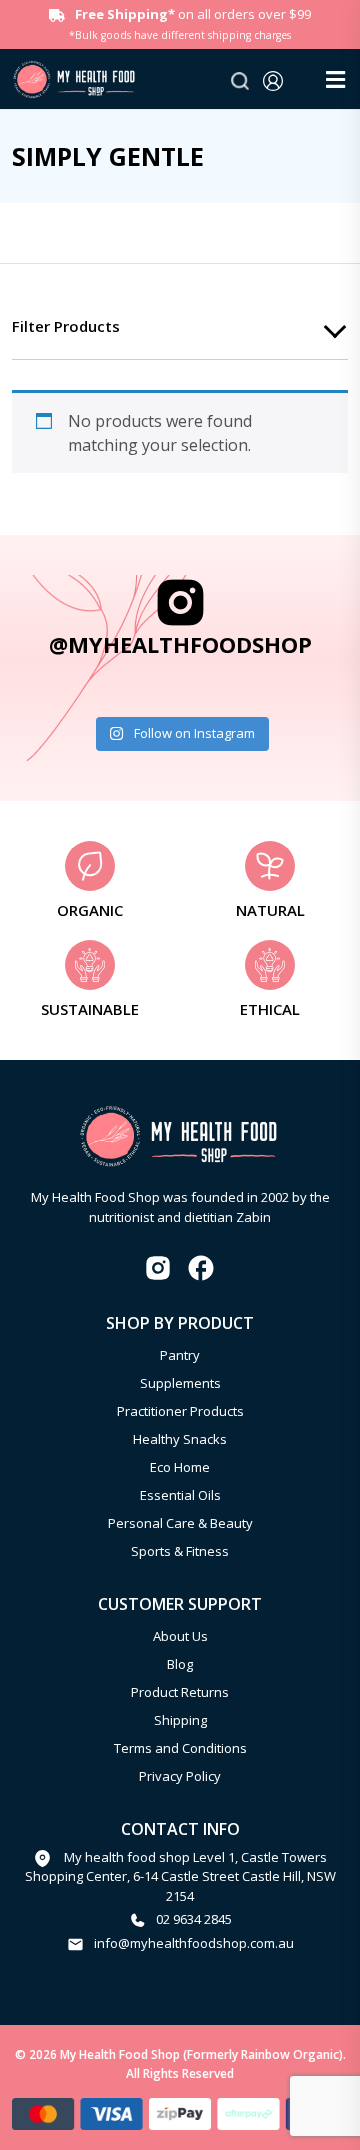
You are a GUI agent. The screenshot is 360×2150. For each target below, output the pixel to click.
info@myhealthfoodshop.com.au (194, 1943)
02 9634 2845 (194, 1919)
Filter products (66, 326)
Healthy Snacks (180, 1439)
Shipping (180, 1720)
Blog (180, 1664)
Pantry (180, 1355)
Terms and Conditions (180, 1748)
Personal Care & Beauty (180, 1523)
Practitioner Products (180, 1411)
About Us (180, 1636)
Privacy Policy (180, 1776)
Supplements (180, 1383)
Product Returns (180, 1692)
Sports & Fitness (180, 1551)
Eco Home (180, 1467)
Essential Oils (180, 1495)
